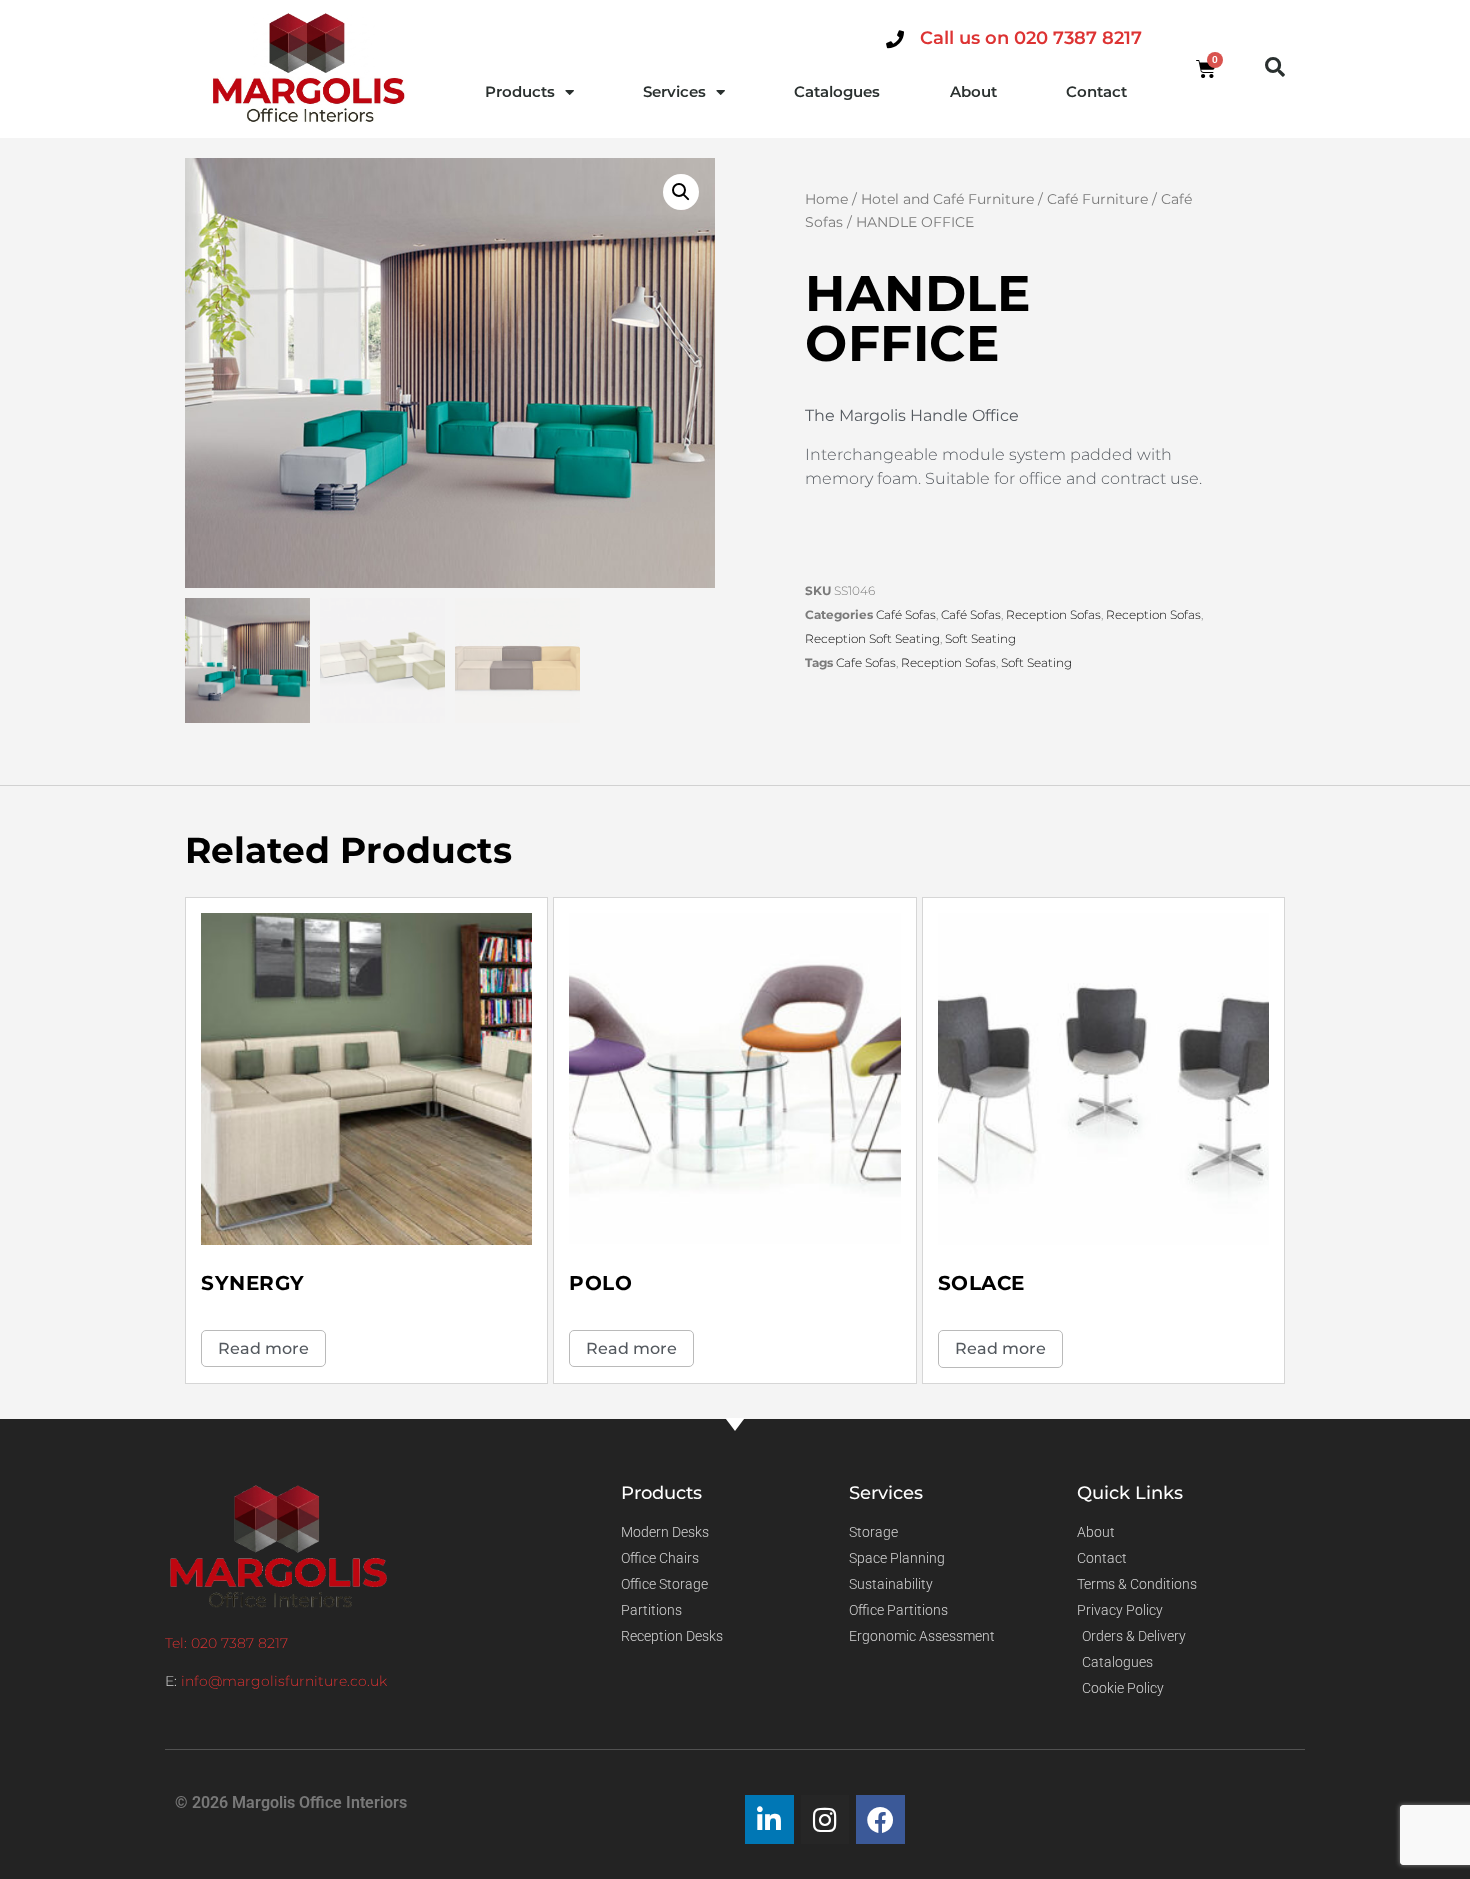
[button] (1275, 67)
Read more (263, 1348)
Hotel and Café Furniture (947, 199)
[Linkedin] (769, 1819)
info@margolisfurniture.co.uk (284, 1681)
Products (520, 91)
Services (674, 91)
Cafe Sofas (866, 662)
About (973, 91)
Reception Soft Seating (872, 638)
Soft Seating (980, 638)
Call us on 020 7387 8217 (1031, 38)
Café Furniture (1097, 199)
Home (826, 199)
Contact (1096, 91)
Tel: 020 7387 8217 (226, 1643)
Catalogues (837, 91)
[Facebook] (880, 1819)
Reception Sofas (1053, 614)
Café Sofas (906, 614)
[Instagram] (825, 1819)
